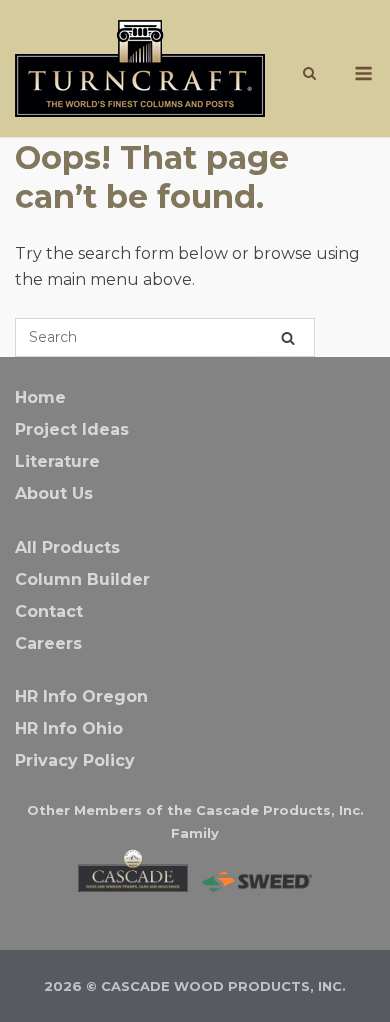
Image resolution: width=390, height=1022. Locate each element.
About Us (54, 493)
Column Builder (82, 579)
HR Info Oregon (81, 696)
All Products (67, 547)
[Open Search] (309, 74)
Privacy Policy (75, 760)
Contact (49, 611)
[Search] (288, 337)
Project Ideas (72, 429)
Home (40, 397)
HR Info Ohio (69, 728)
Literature (57, 461)
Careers (48, 643)
